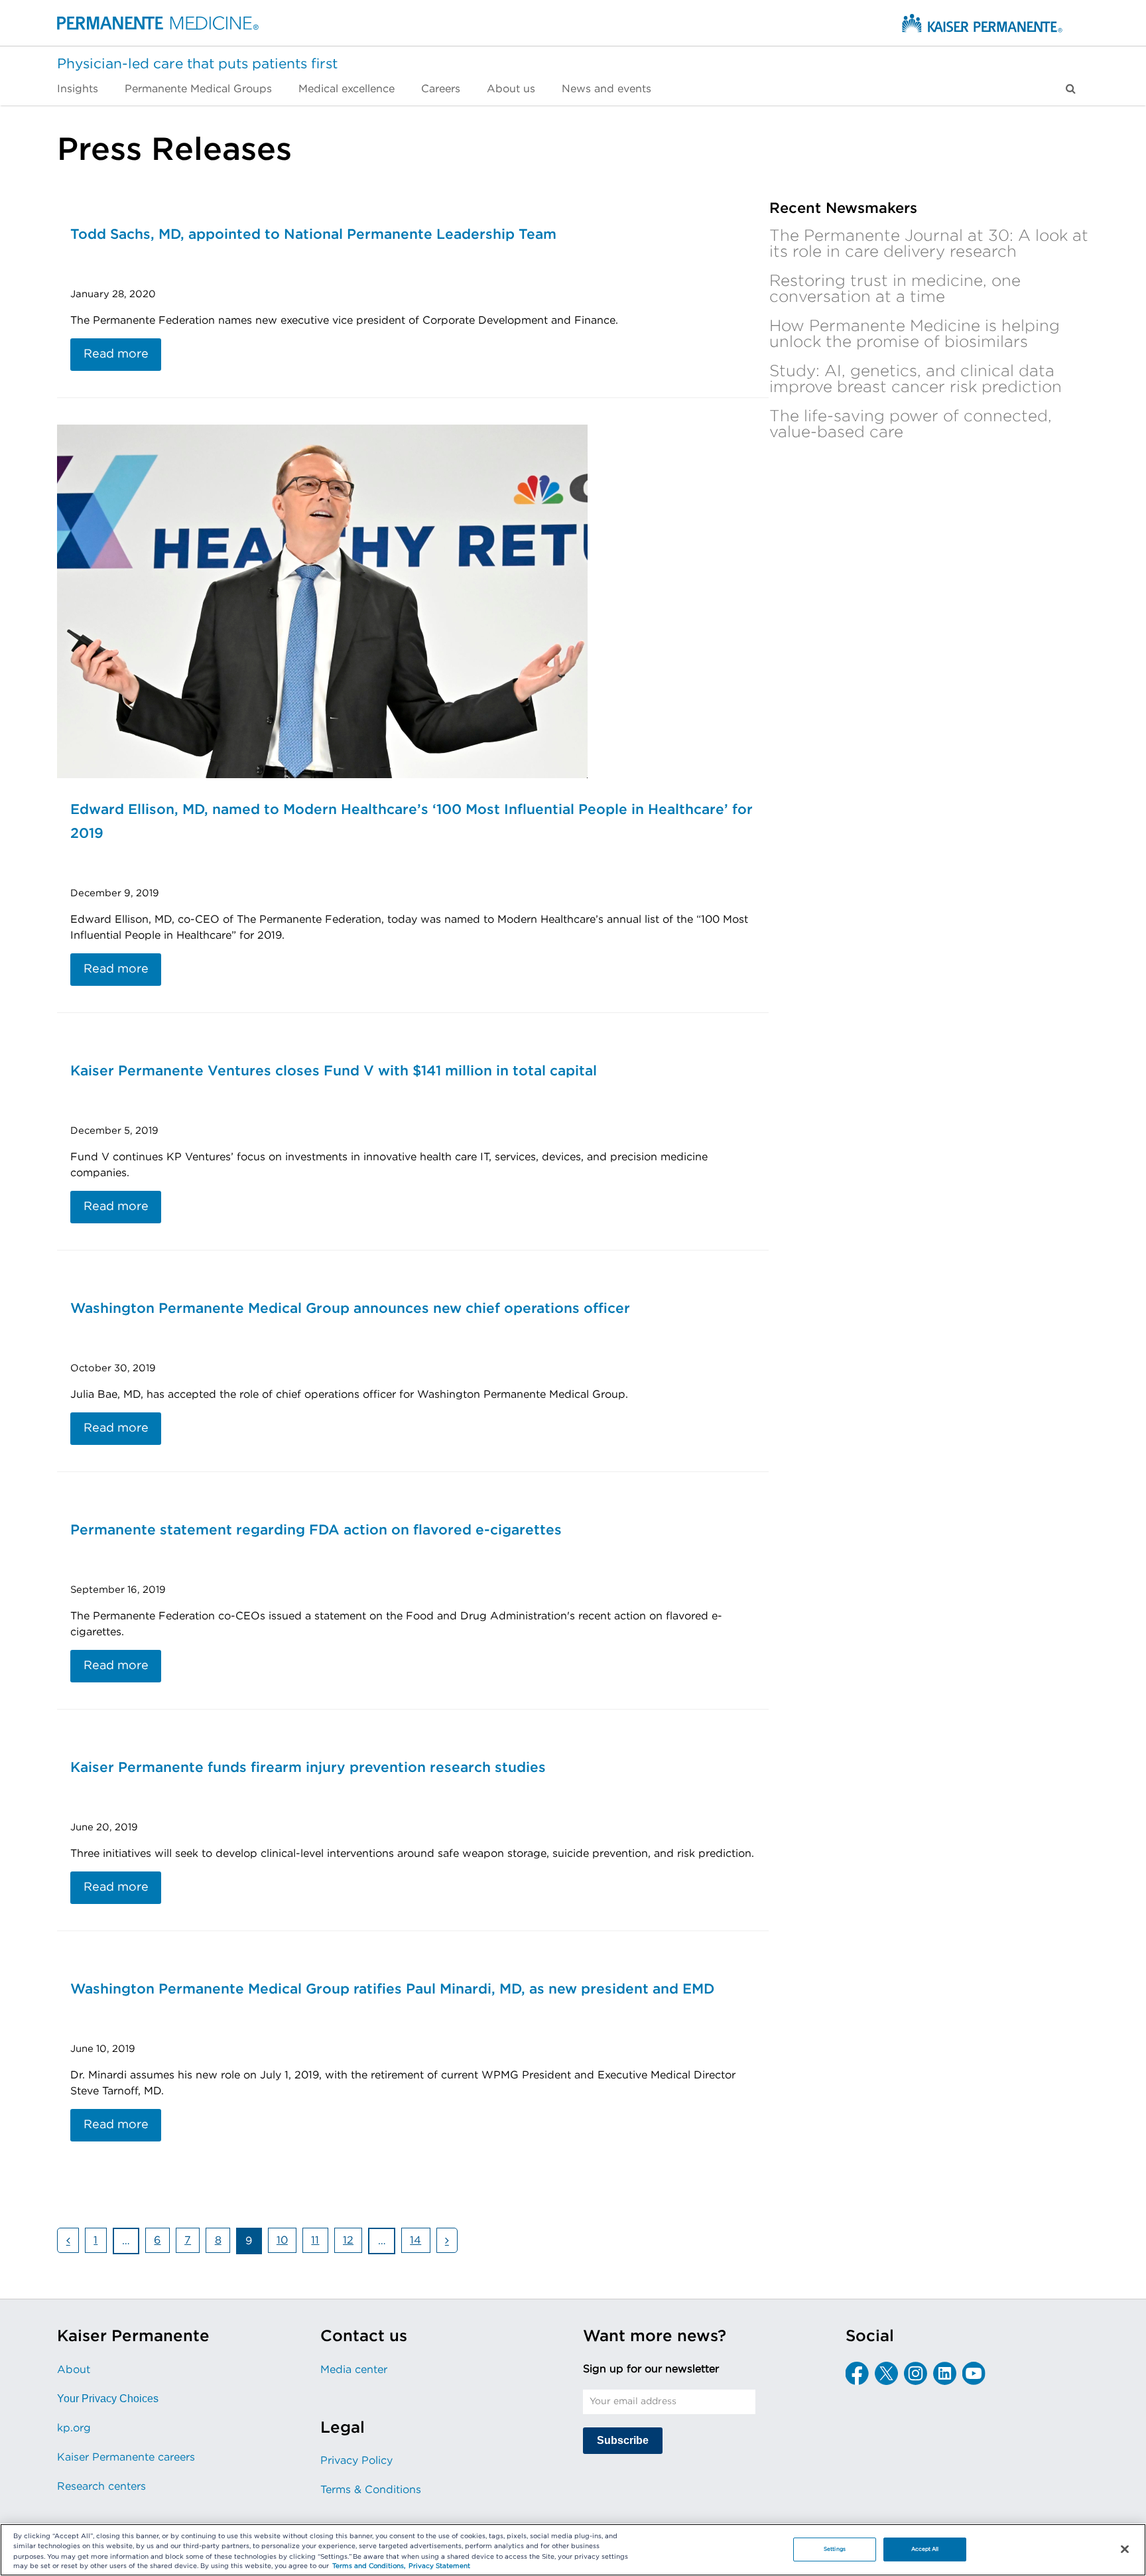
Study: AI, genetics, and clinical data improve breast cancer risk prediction (916, 379)
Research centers (101, 2486)
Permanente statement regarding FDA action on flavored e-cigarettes (316, 1530)
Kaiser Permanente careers (126, 2457)
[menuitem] (84, 89)
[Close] (1125, 2549)
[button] (1071, 89)
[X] (886, 2373)
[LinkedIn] (945, 2373)
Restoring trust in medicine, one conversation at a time (895, 289)
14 (419, 2243)
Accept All (925, 2549)
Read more (116, 354)
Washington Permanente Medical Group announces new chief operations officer (350, 1309)
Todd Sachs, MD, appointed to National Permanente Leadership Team (313, 235)
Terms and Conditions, (369, 2567)
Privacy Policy (356, 2461)
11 (319, 2243)
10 (286, 2243)
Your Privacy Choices (108, 2399)
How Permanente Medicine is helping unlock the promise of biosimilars (915, 334)
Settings (835, 2549)
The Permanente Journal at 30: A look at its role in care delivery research (929, 244)
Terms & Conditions (371, 2490)
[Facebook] (857, 2373)
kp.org (74, 2428)
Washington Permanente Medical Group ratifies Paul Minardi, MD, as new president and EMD (392, 1989)
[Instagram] (916, 2373)
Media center (354, 2370)
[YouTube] (974, 2373)
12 (352, 2243)
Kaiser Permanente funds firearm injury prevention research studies (308, 1768)
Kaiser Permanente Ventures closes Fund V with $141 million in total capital (334, 1071)
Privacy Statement (439, 2567)
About (74, 2370)
